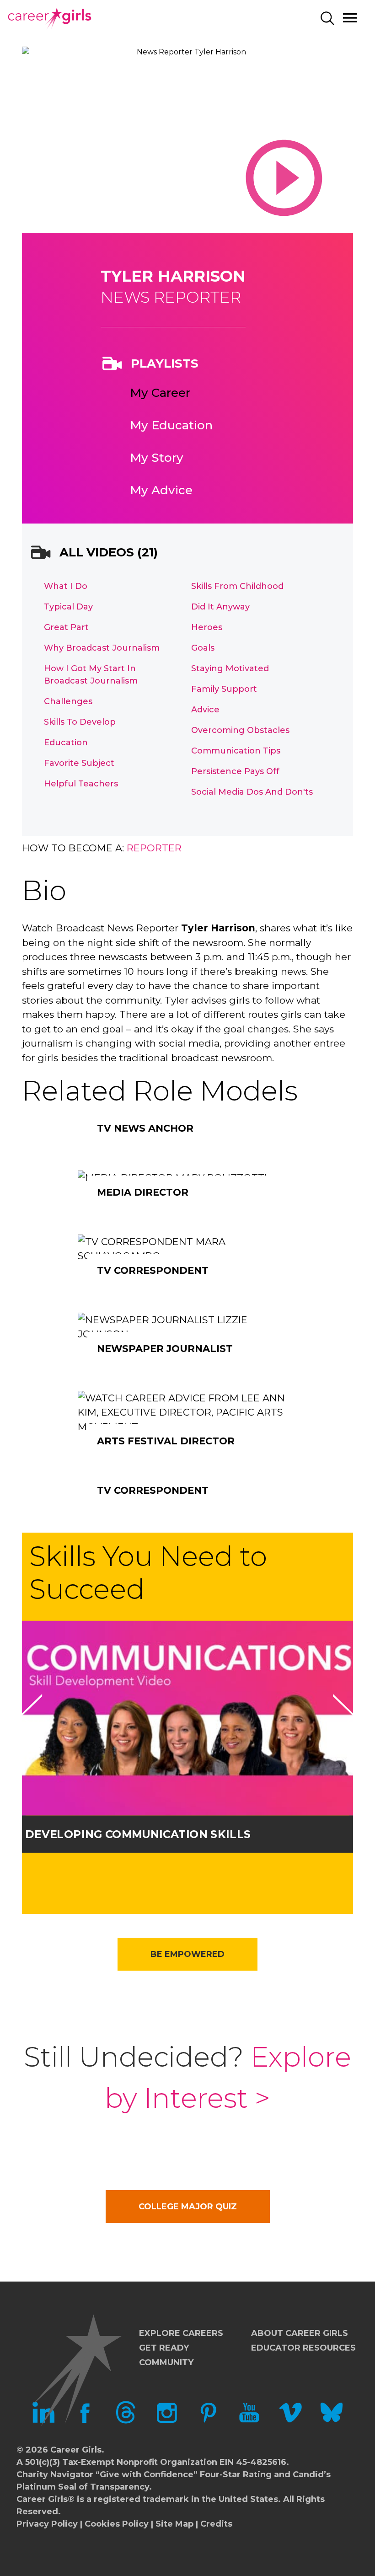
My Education (171, 425)
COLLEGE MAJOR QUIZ (188, 2207)
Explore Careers (181, 2333)
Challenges (68, 701)
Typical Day (68, 607)
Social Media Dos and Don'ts (252, 792)
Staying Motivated (230, 668)
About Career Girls (300, 2333)
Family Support (224, 689)
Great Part (66, 627)
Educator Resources (303, 2348)
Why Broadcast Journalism (102, 648)
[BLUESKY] (332, 2421)
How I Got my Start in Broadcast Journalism (91, 675)
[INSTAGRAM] (167, 2421)
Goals (203, 648)
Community (166, 2362)
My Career (160, 393)
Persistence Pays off (235, 771)
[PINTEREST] (208, 2421)
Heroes (207, 627)
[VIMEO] (290, 2421)
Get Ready (164, 2348)
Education (66, 743)
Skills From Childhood (237, 586)
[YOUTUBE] (249, 2421)
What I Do (66, 586)
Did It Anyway (220, 607)
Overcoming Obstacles (240, 730)
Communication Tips (236, 751)
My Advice (161, 490)
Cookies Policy (117, 2524)
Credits (216, 2524)
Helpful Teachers (81, 784)
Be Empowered (187, 1954)
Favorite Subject (79, 763)
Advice (205, 710)
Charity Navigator (55, 2474)
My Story (157, 458)
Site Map (174, 2524)
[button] (31, 1716)
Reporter (154, 848)
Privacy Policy (47, 2524)
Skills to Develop (80, 722)
